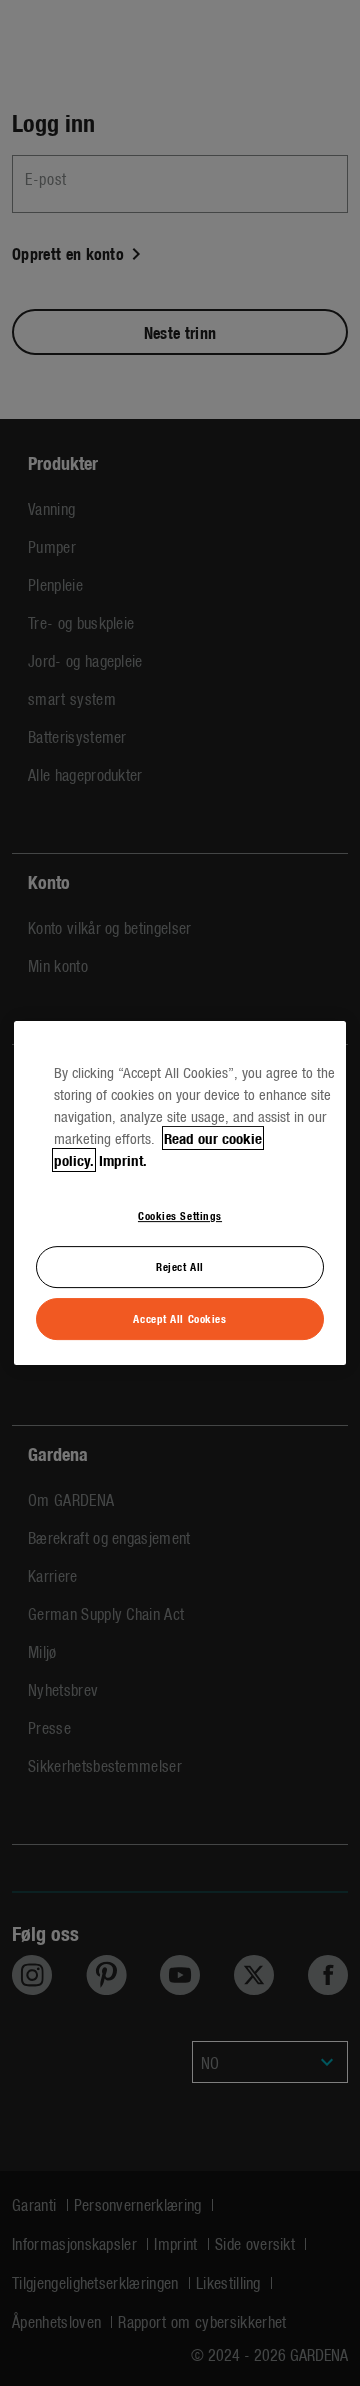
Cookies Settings (180, 1215)
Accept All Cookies (179, 1318)
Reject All (180, 1266)
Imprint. (123, 1160)
